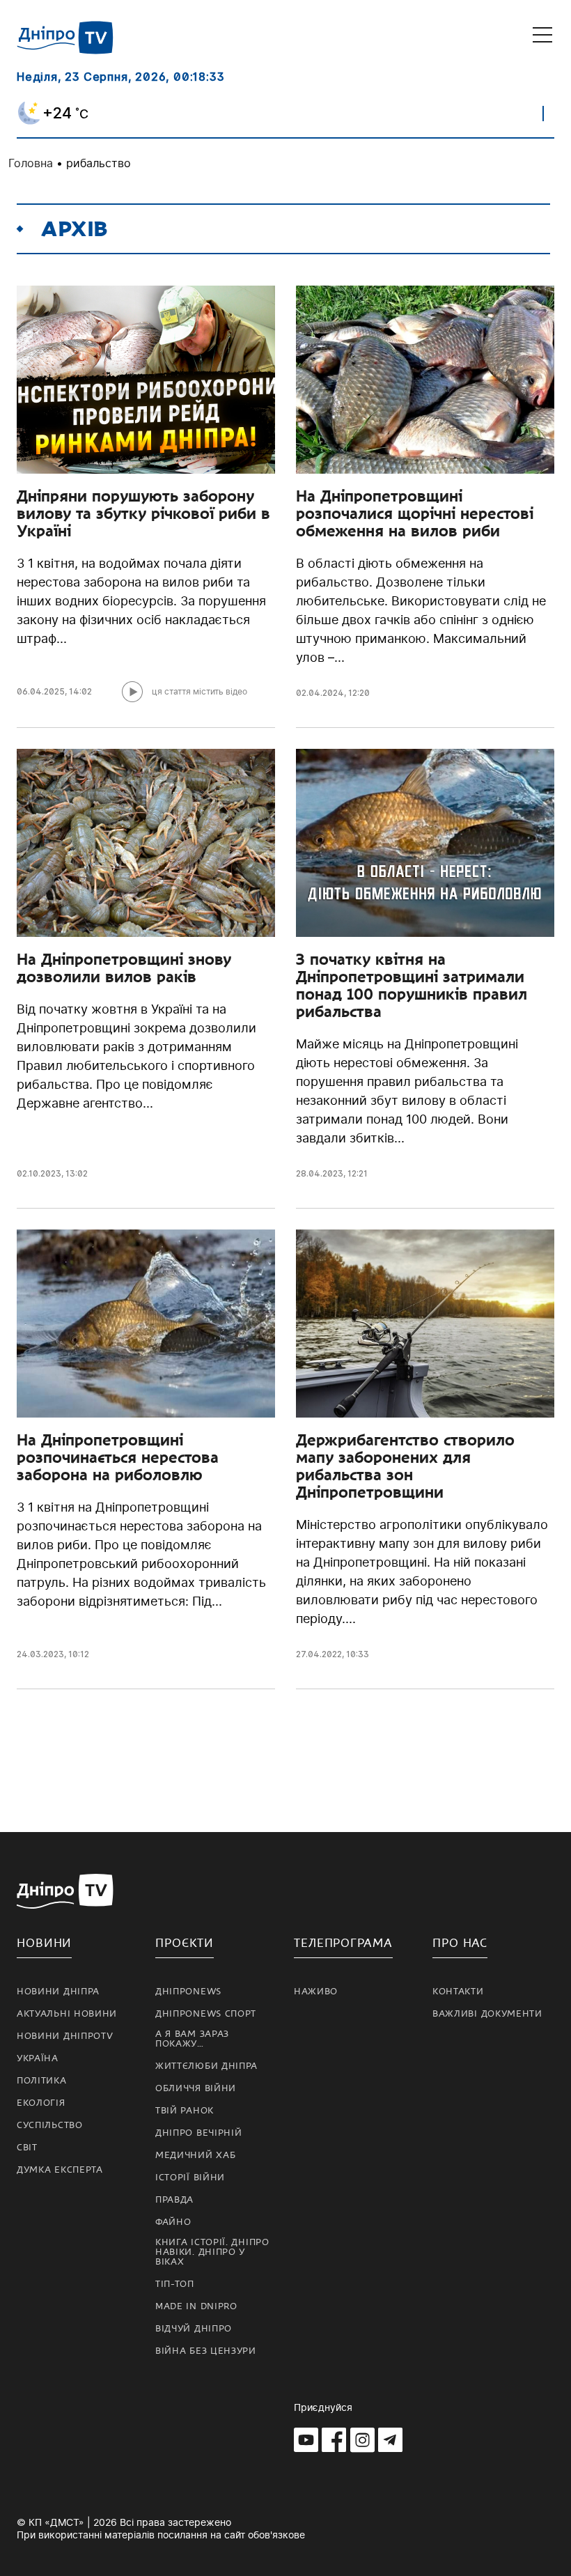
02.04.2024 (320, 693)
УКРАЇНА (38, 2058)
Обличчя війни (196, 2088)
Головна (31, 163)
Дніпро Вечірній (199, 2133)
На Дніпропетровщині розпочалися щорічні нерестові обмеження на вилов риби (415, 513)
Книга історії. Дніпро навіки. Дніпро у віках (212, 2252)
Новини (44, 1943)
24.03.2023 (40, 1654)
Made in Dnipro (196, 2306)
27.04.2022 (319, 1654)
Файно (173, 2222)
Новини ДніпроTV (65, 2036)
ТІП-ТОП (175, 2284)
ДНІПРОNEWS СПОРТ (206, 2014)
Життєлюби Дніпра (206, 2066)
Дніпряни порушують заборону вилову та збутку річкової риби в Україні (143, 513)
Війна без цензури (206, 2351)
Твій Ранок (185, 2111)
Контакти (458, 1992)
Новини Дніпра (58, 1992)
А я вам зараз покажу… (192, 2039)
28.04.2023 (320, 1173)
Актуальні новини (67, 2014)
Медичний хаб (195, 2155)
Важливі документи (487, 2014)
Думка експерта (60, 2170)
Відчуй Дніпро (194, 2329)
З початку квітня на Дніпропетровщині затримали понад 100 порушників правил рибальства (412, 985)
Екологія (41, 2103)
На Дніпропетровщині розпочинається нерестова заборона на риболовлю (118, 1457)
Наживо (316, 1992)
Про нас (460, 1943)
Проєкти (185, 1943)
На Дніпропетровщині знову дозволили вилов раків (124, 968)
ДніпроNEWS (188, 1992)
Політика (42, 2081)
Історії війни (190, 2178)
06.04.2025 (41, 691)
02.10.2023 (39, 1173)
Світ (27, 2148)
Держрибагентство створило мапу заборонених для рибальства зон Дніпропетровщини (405, 1466)
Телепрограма (343, 1943)
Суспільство (50, 2125)
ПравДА (174, 2200)
